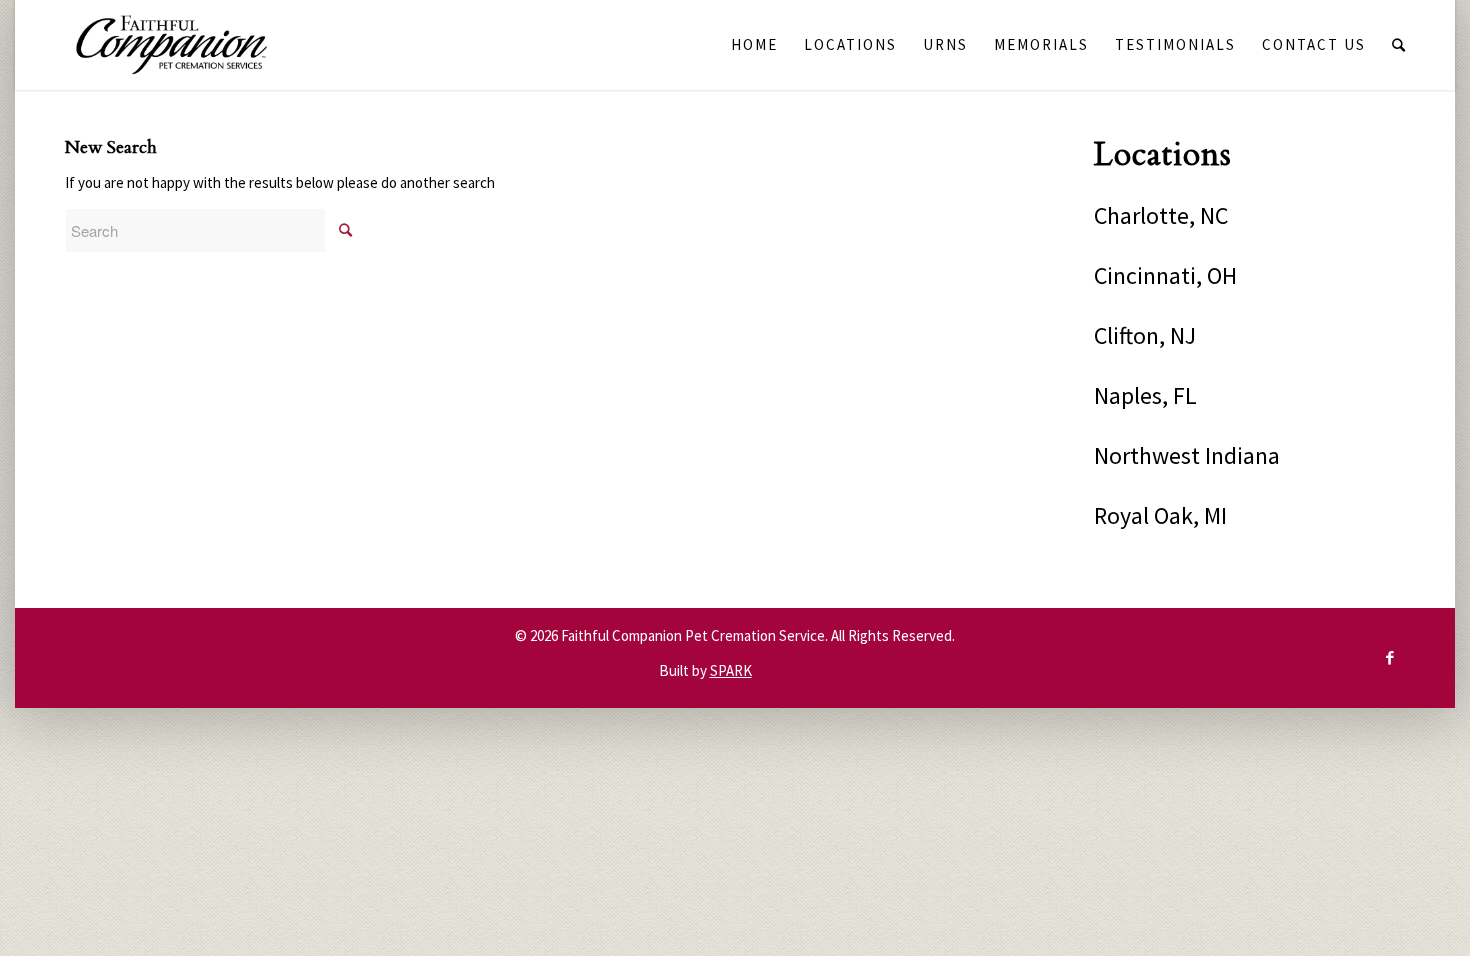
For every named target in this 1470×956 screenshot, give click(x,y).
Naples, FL (1145, 395)
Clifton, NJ (1145, 335)
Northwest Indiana (1187, 455)
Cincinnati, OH (1165, 275)
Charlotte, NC (1161, 215)
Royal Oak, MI (1160, 515)
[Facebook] (1390, 658)
